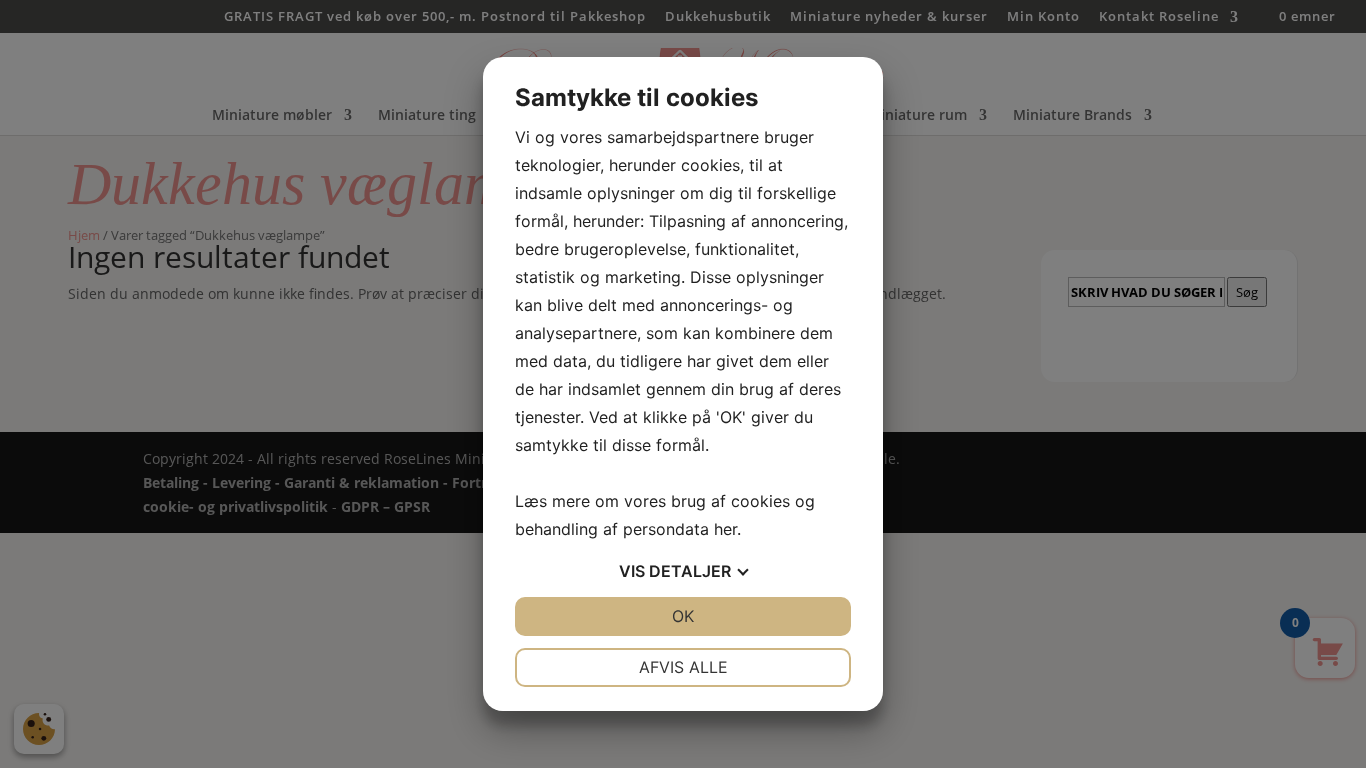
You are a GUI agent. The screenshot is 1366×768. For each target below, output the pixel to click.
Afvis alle (683, 667)
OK (683, 616)
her (725, 529)
